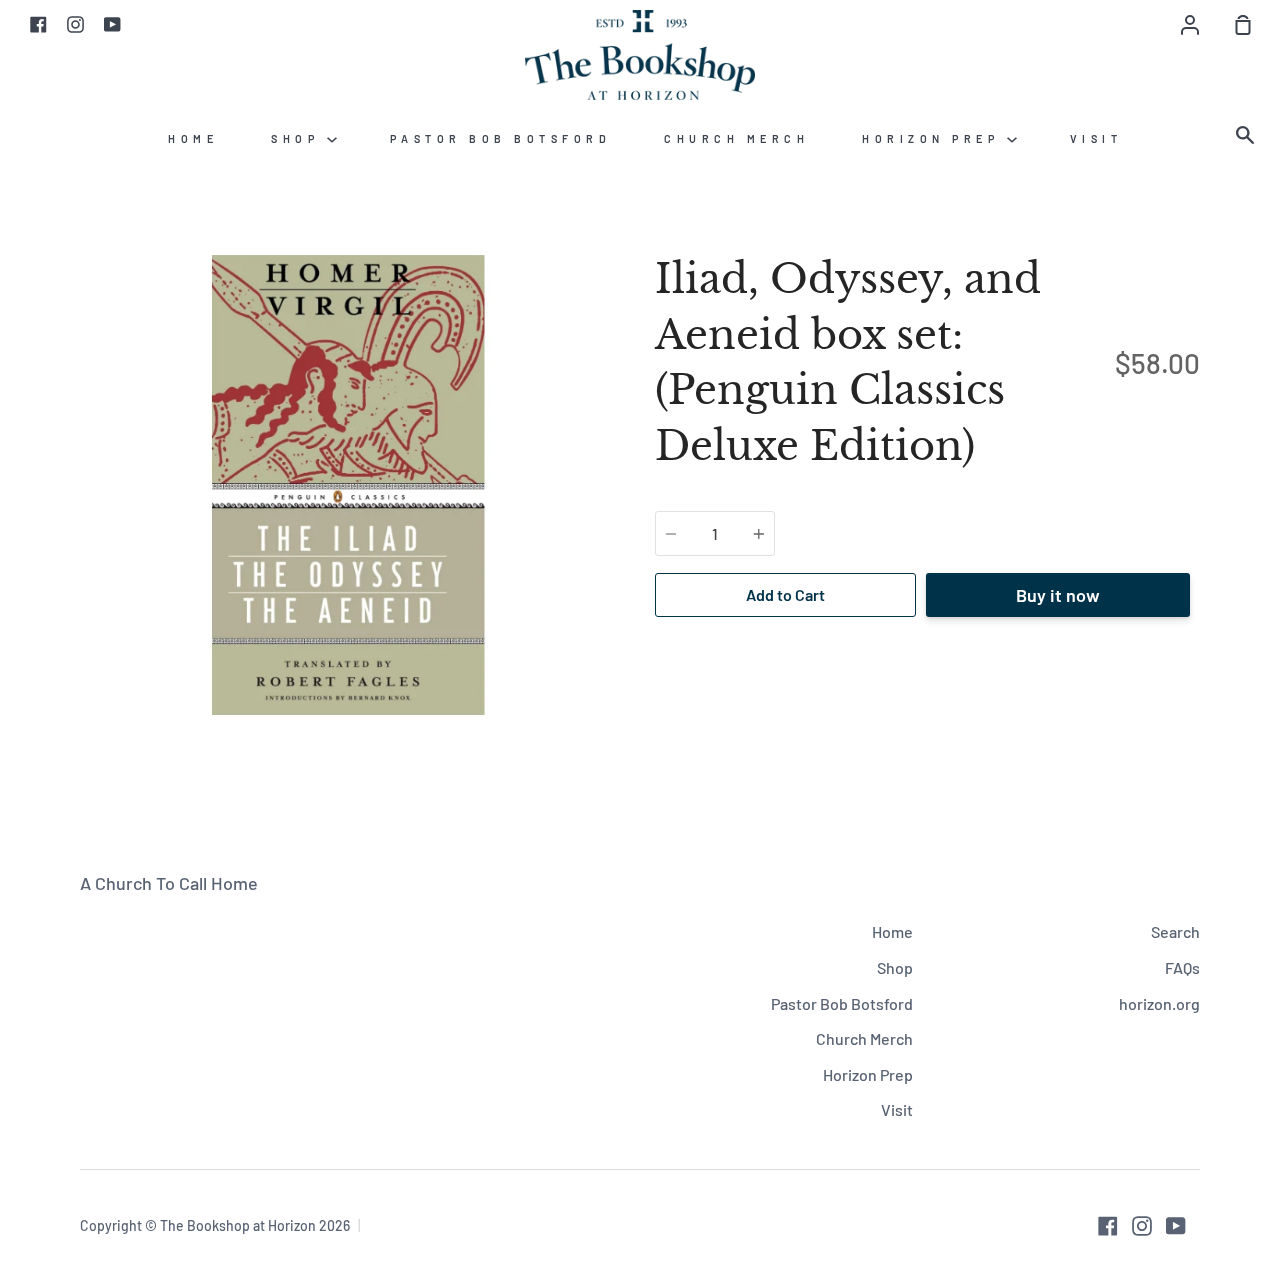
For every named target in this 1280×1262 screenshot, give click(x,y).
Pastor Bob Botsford (501, 138)
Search (1175, 931)
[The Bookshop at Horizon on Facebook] (1108, 1226)
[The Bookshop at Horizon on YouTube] (1176, 1226)
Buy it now (1058, 595)
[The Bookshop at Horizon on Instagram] (1142, 1226)
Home (193, 138)
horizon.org (1159, 1003)
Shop (299, 138)
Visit (1096, 138)
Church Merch (736, 138)
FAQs (1182, 967)
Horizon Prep (934, 138)
